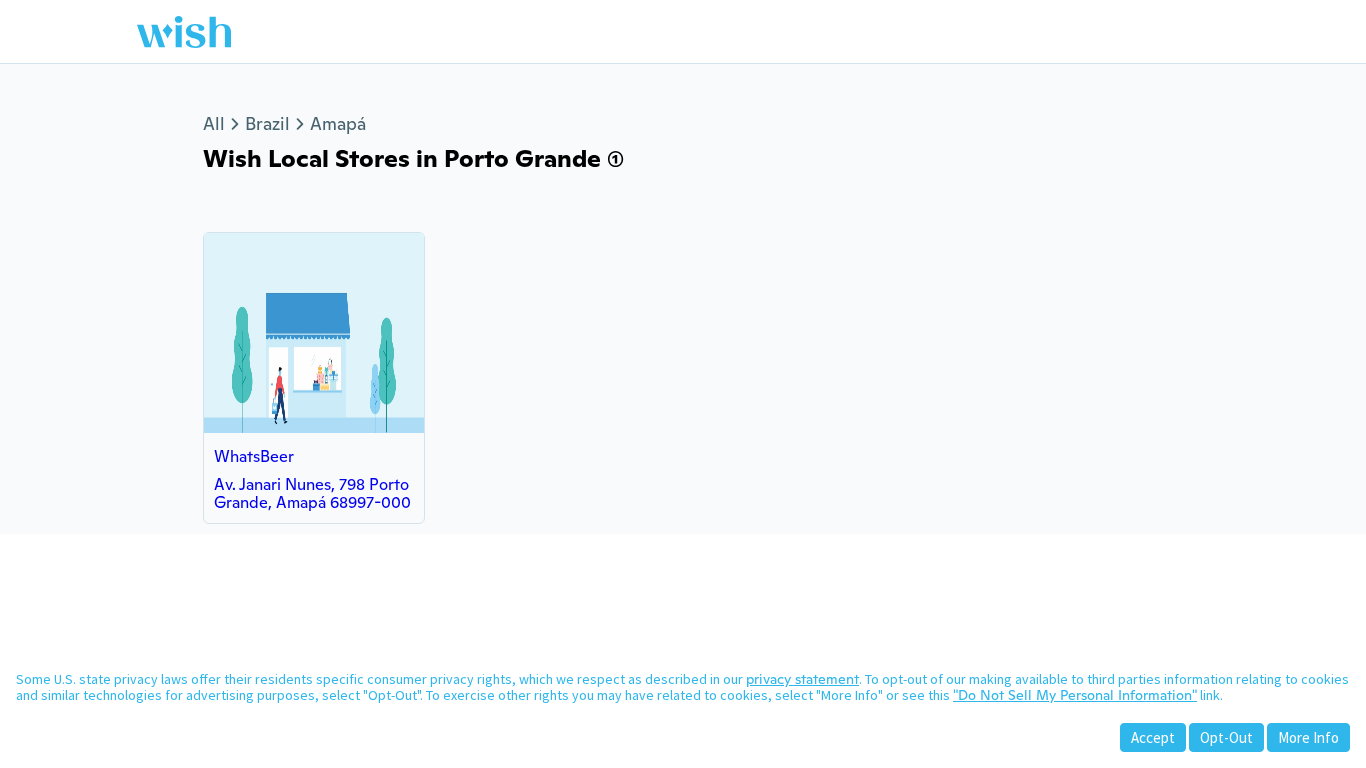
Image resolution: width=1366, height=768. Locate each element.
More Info (1308, 737)
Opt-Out (1226, 737)
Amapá (338, 123)
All (214, 123)
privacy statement (802, 679)
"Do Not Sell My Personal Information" (1075, 695)
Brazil (267, 123)
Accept (1153, 737)
